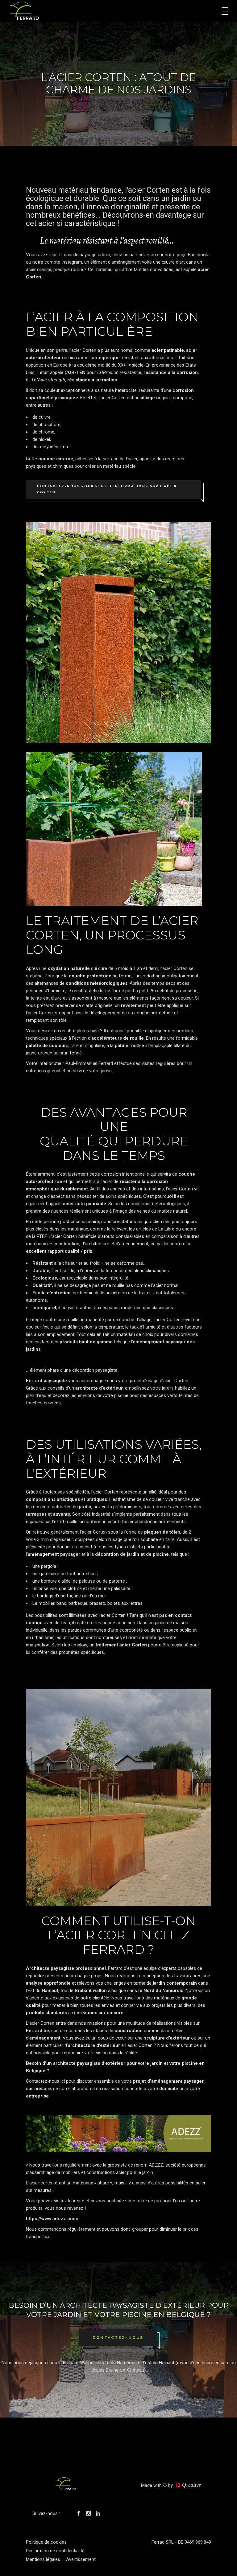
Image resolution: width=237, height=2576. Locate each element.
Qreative (191, 2485)
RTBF (42, 1236)
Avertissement (81, 2559)
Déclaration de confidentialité (55, 2551)
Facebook (198, 255)
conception (153, 1976)
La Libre (166, 1229)
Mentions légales (43, 2559)
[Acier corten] (118, 632)
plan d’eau (36, 1395)
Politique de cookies (46, 2542)
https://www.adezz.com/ (52, 2219)
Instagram (72, 262)
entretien (35, 1071)
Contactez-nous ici (45, 2081)
